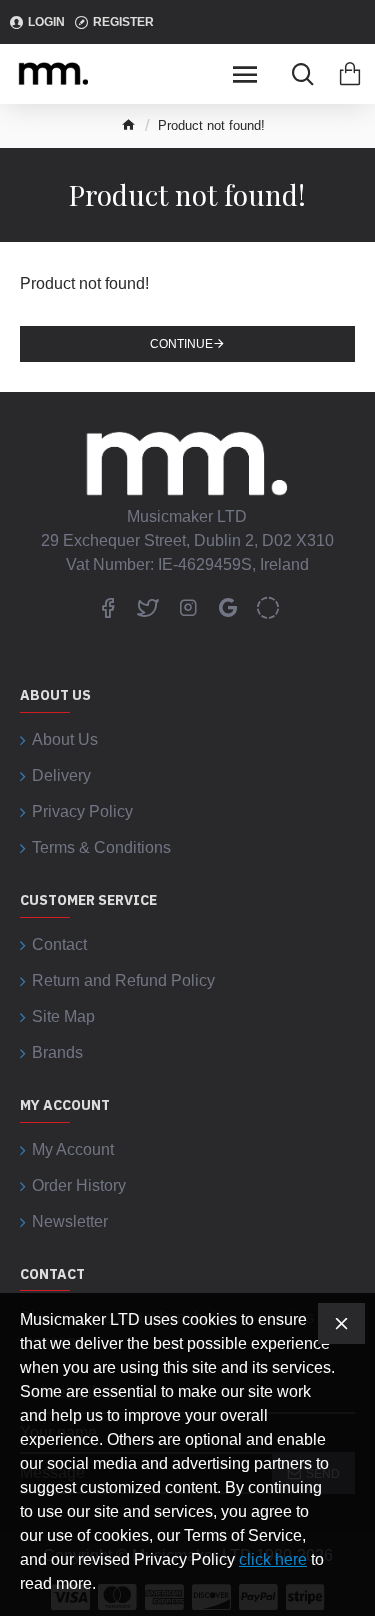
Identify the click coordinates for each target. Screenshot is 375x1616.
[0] (350, 74)
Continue (181, 344)
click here (273, 1559)
